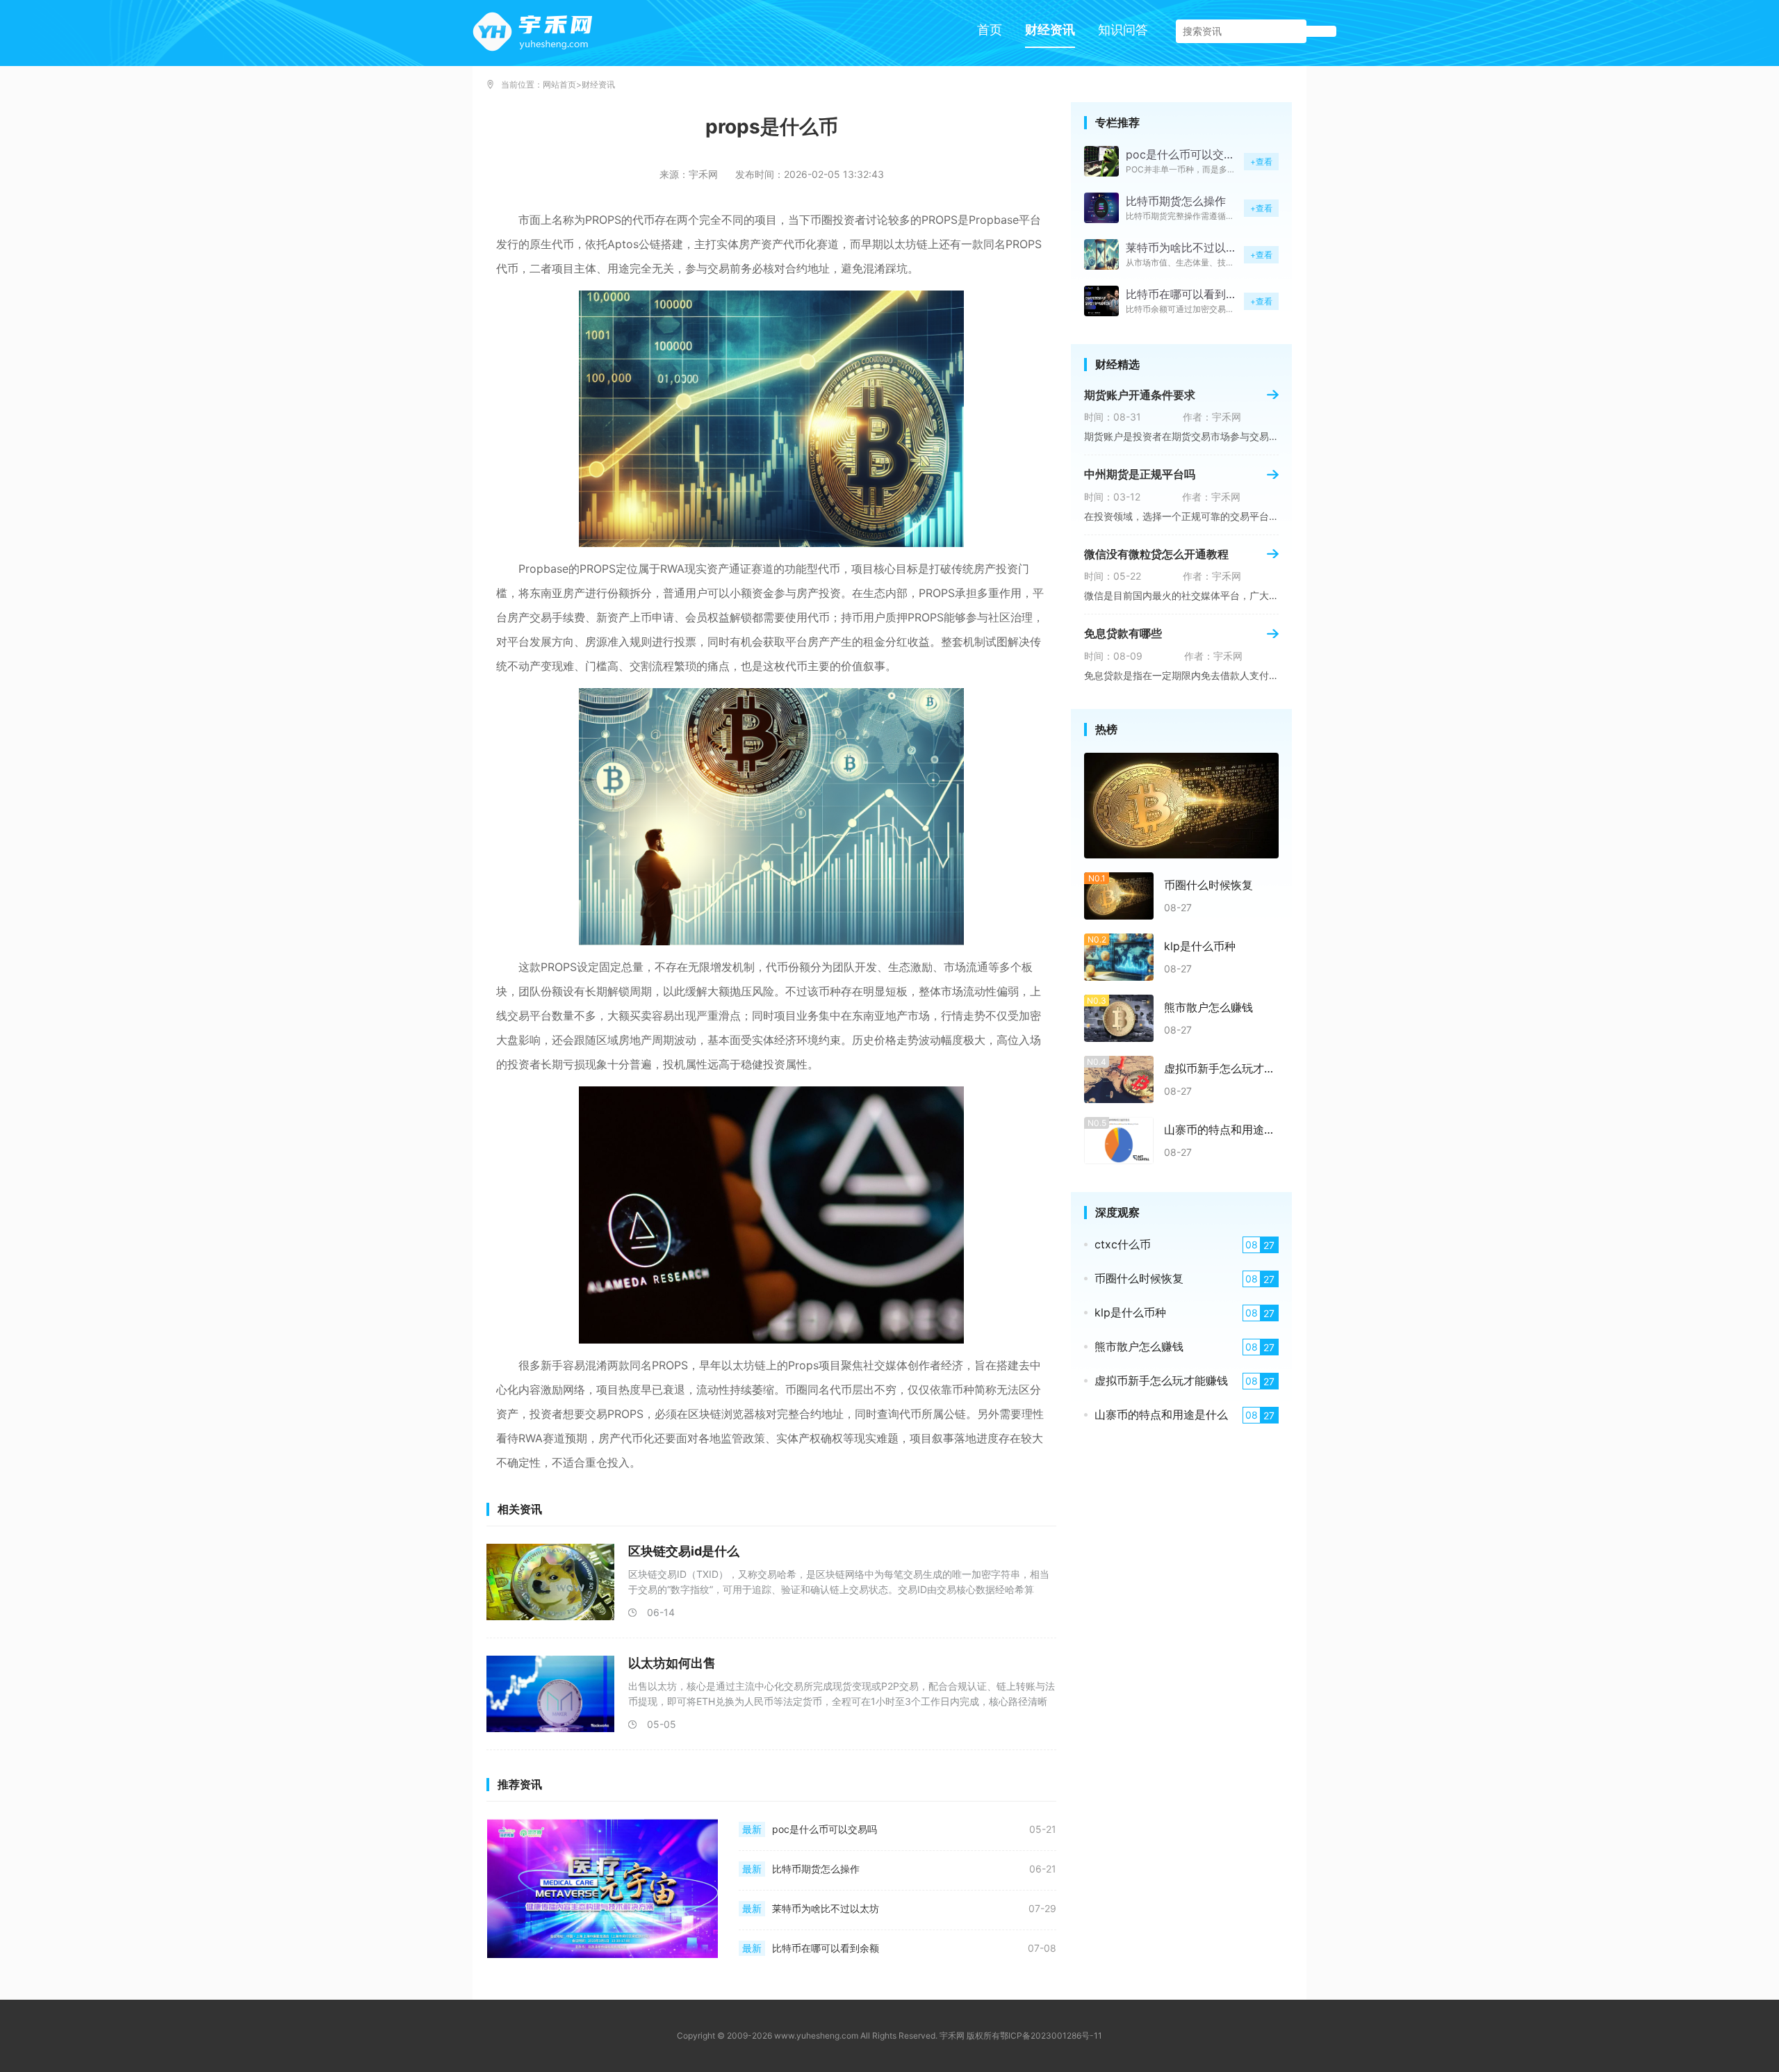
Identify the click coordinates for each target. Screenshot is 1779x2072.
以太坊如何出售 (672, 1663)
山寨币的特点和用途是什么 (1221, 1129)
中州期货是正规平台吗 (1140, 474)
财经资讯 (1050, 30)
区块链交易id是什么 (684, 1551)
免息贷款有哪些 (1123, 633)
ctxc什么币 (1123, 1244)
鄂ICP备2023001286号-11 (1051, 2036)
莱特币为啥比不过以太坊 (826, 1909)
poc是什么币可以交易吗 (825, 1829)
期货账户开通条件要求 (1140, 395)
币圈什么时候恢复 (1208, 885)
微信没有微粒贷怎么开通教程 (1156, 554)
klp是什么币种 (1200, 946)
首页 (990, 30)
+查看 (1261, 162)
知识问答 (1123, 30)
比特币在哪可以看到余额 (826, 1948)
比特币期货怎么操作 (816, 1869)
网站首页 (559, 85)
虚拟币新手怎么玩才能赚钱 (1221, 1068)
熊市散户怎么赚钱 (1208, 1007)
